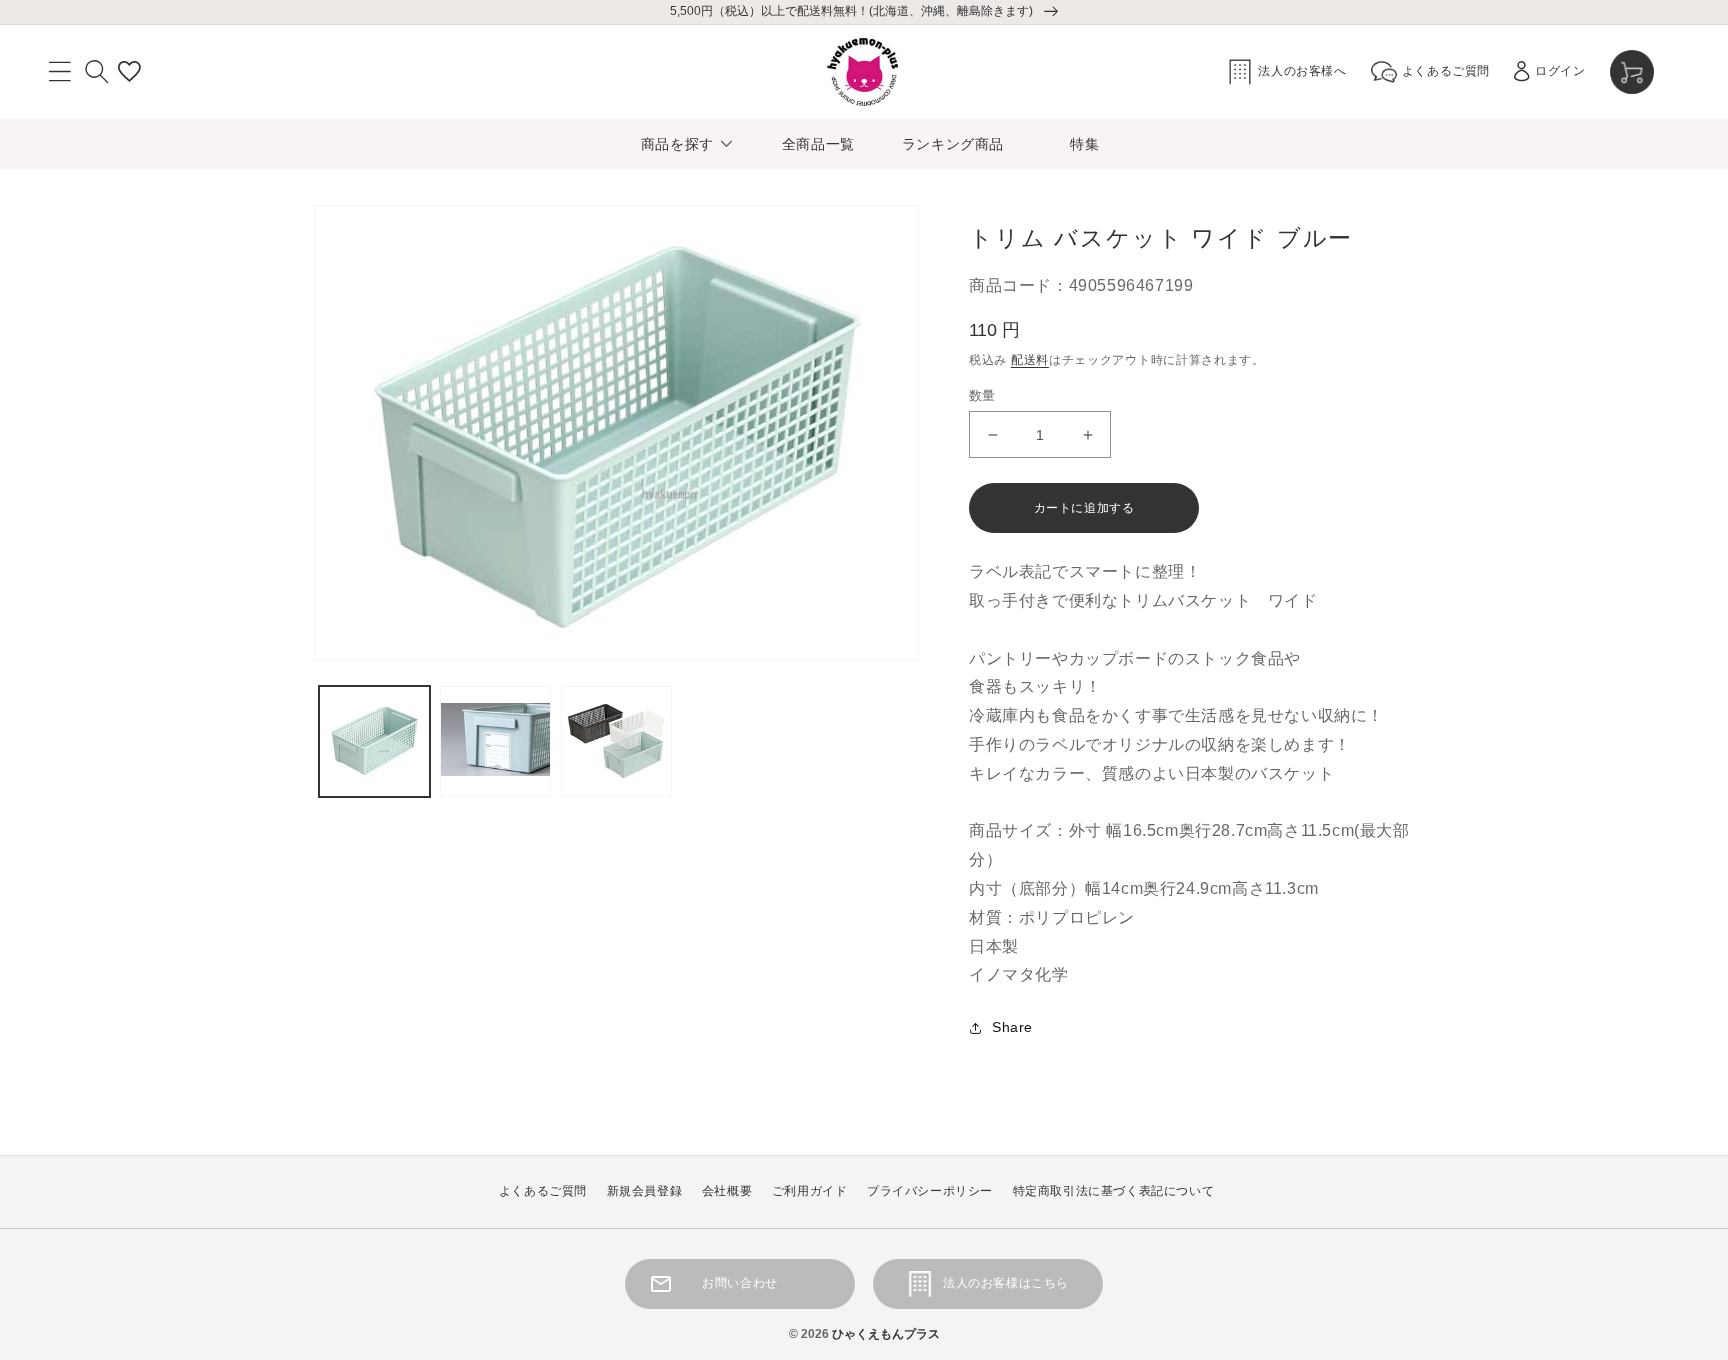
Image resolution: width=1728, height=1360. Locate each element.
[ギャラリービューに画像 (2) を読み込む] (495, 741)
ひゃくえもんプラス (886, 1334)
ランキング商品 (953, 144)
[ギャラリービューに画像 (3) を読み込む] (616, 741)
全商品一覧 (818, 144)
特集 (1084, 144)
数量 (982, 395)
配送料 (1030, 360)
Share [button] (1012, 1027)
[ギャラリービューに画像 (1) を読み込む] (374, 741)
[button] (60, 72)
